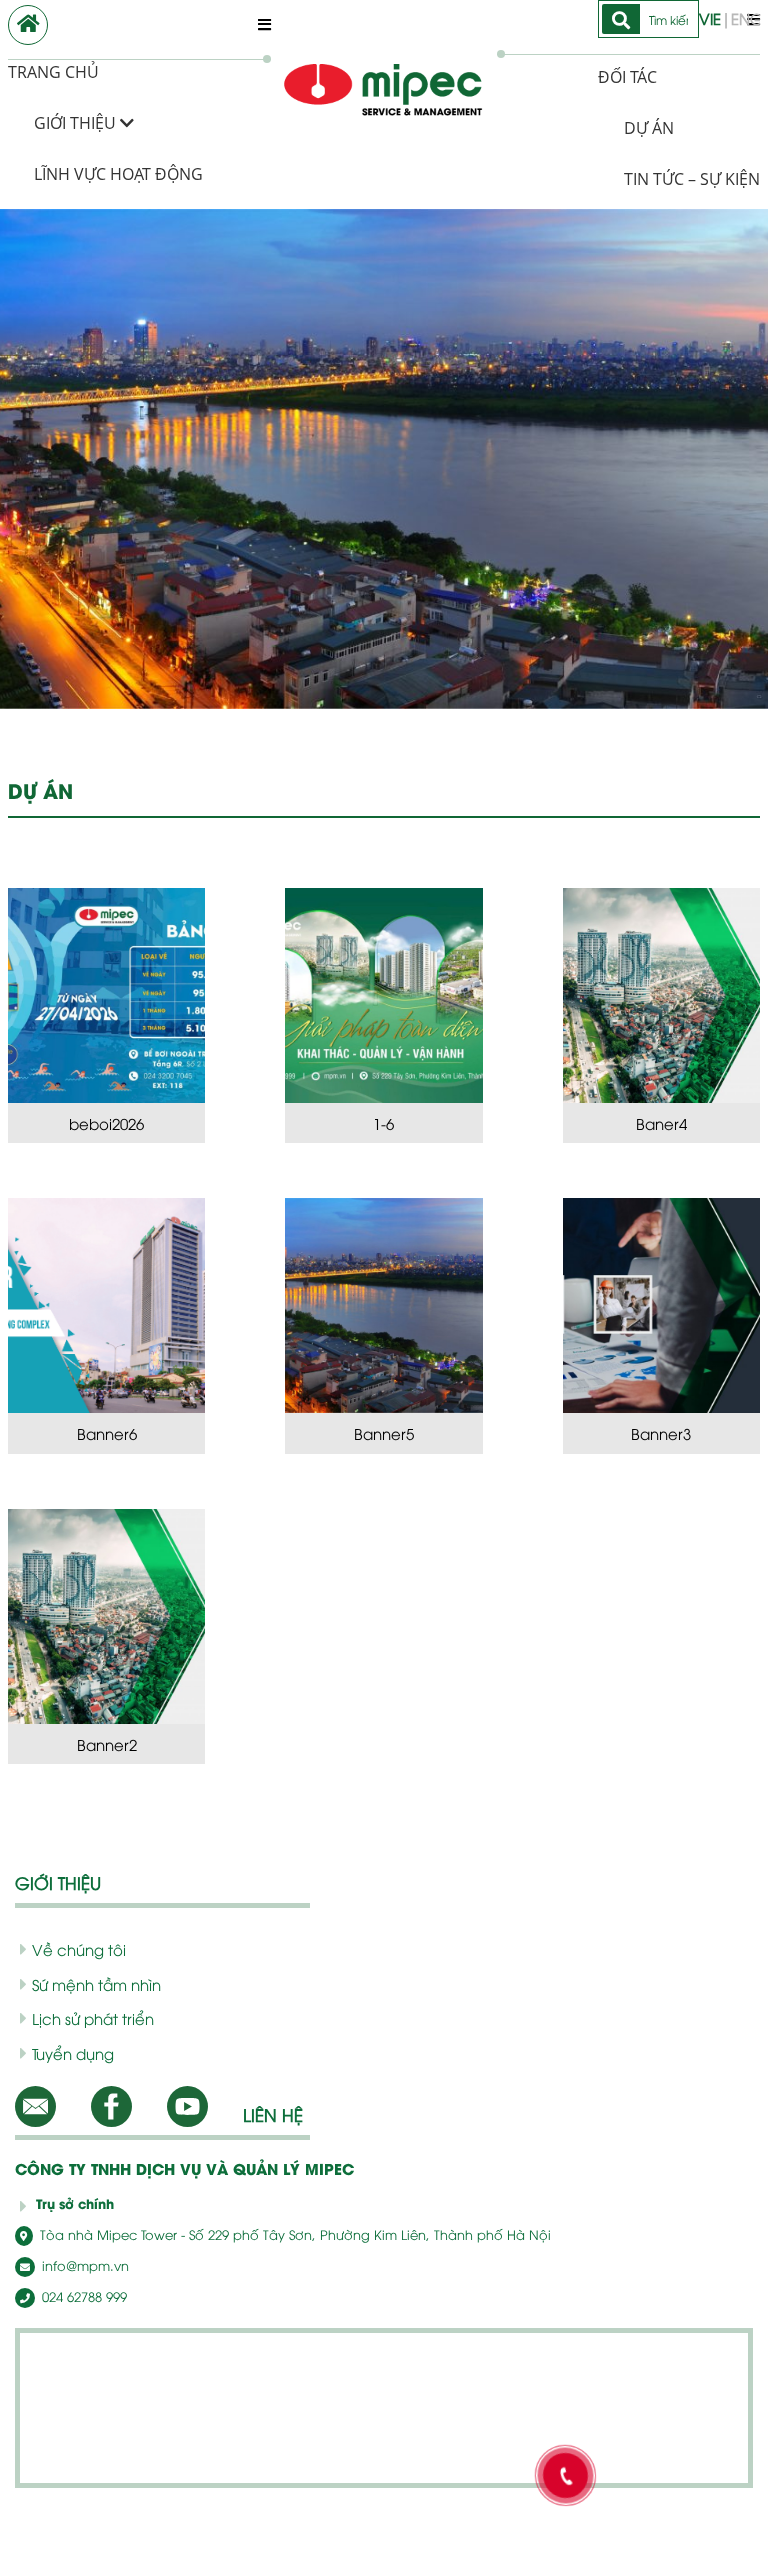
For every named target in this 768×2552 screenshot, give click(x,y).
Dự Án (649, 128)
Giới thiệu (77, 123)
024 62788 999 (82, 2296)
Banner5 (384, 1433)
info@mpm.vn (83, 2265)
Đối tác (627, 77)
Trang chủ (53, 72)
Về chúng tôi (79, 1949)
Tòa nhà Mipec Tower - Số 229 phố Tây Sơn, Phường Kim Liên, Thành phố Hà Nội (293, 2234)
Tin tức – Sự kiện (692, 179)
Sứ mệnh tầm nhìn (96, 1984)
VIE (710, 18)
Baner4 (661, 1123)
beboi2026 (106, 1123)
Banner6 (107, 1433)
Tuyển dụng (73, 2053)
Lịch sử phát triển (93, 2018)
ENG (747, 18)
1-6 (383, 1123)
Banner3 (661, 1433)
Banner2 (107, 1744)
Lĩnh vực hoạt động (118, 174)
